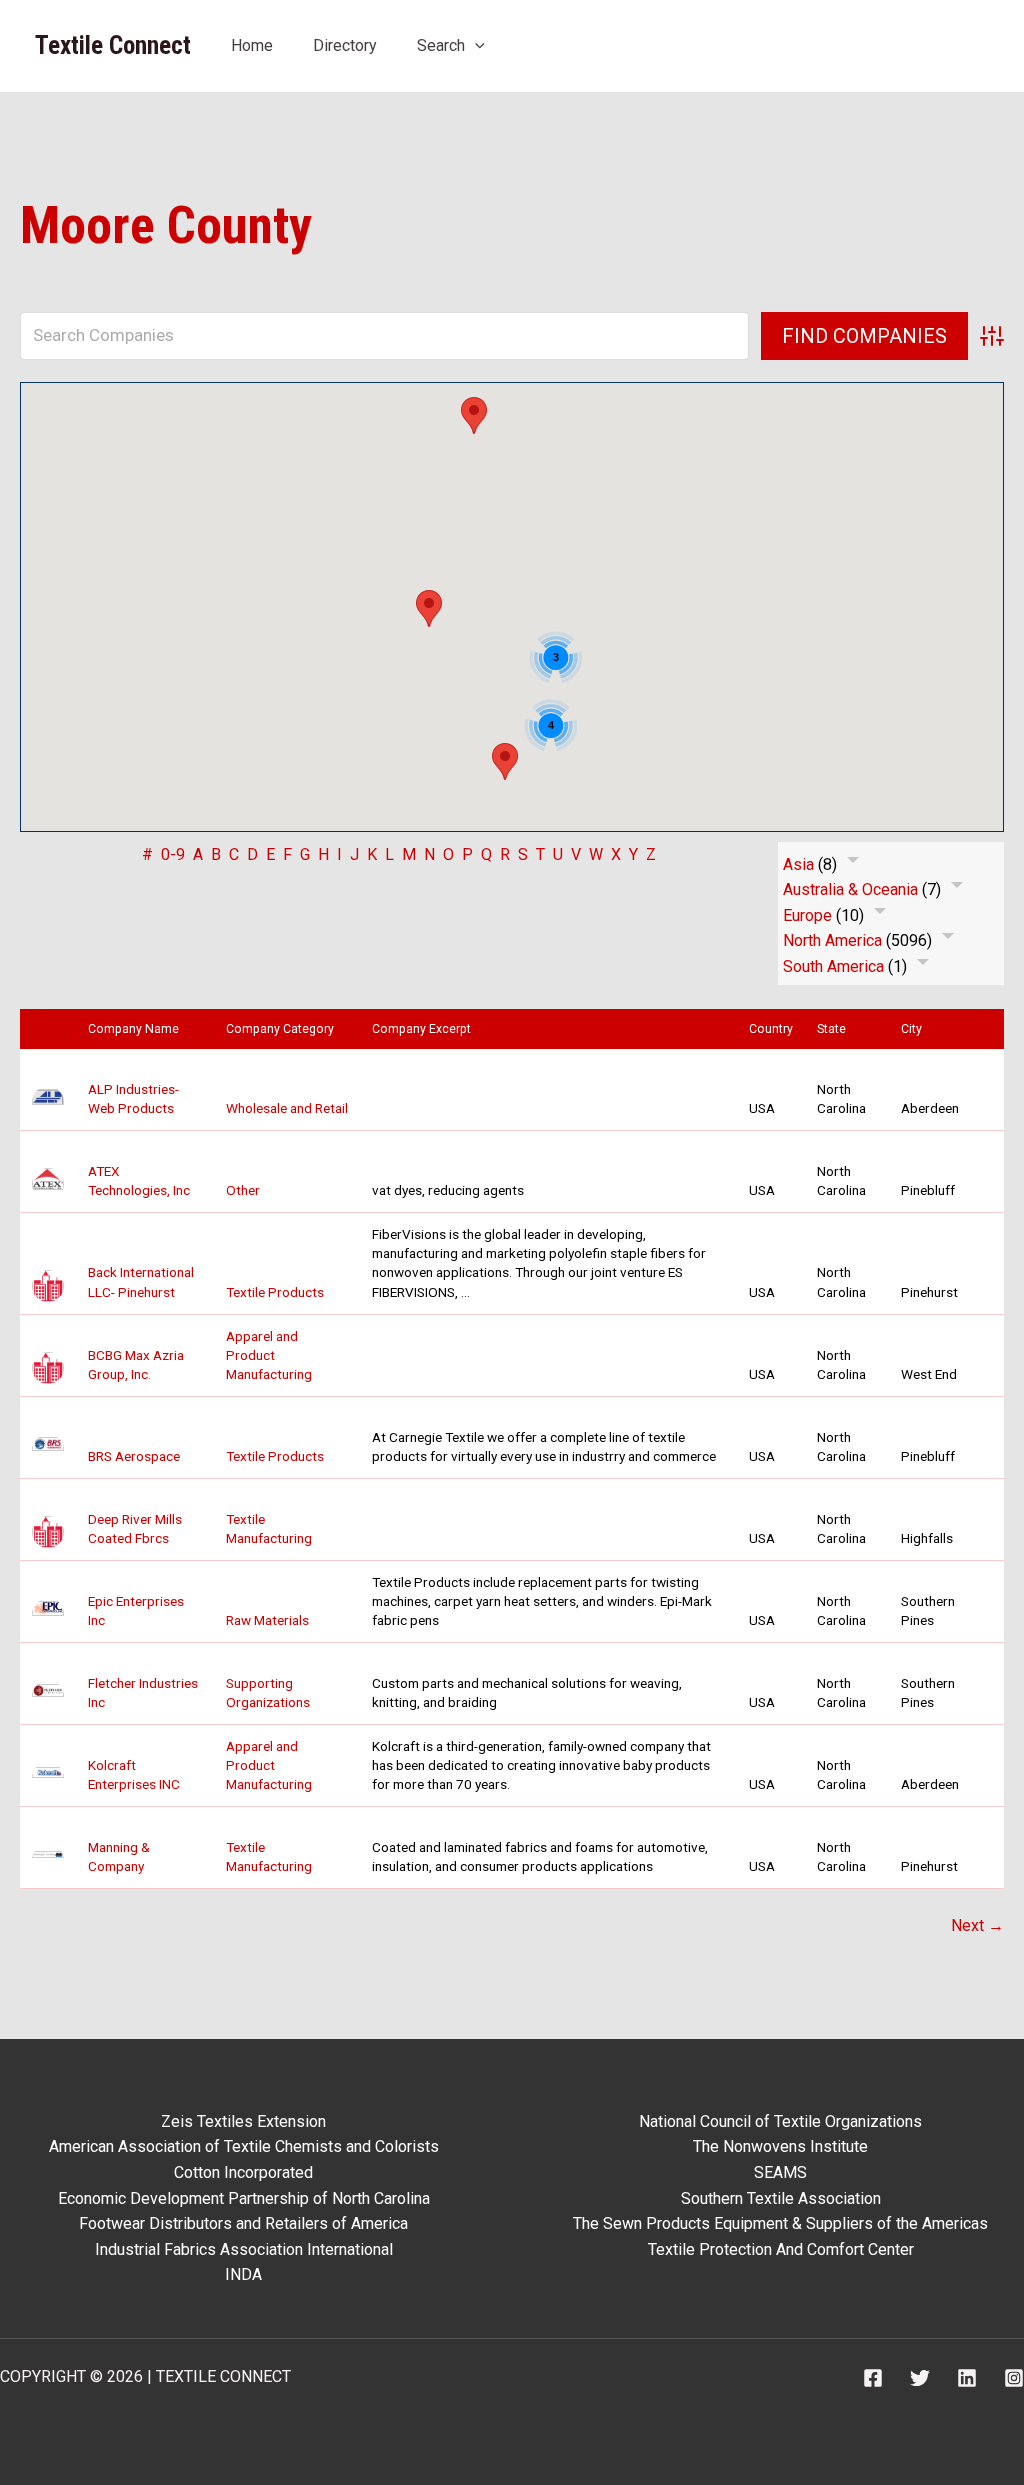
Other (243, 1190)
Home (252, 45)
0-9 (173, 854)
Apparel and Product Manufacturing (269, 1355)
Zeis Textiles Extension (243, 2121)
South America (833, 966)
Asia (798, 864)
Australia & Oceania (850, 889)
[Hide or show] (853, 864)
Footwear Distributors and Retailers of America (243, 2223)
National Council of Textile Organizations (780, 2121)
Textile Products (275, 1292)
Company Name (138, 1029)
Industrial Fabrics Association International (244, 2249)
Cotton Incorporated (243, 2172)
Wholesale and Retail (287, 1108)
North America (832, 940)
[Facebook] (873, 2378)
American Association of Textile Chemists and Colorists (244, 2146)
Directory (345, 45)
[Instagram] (1014, 2378)
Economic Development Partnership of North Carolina (244, 2198)
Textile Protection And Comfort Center (781, 2249)
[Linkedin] (967, 2378)
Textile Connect (113, 45)
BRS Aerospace (134, 1456)
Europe (807, 915)
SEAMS (780, 2172)
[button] (475, 45)
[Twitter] (920, 2378)
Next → (977, 1925)
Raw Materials (267, 1620)
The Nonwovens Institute (780, 2146)
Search (441, 45)
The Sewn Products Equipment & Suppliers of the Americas (780, 2223)
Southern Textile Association (781, 2198)
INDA (243, 2274)
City (916, 1029)
